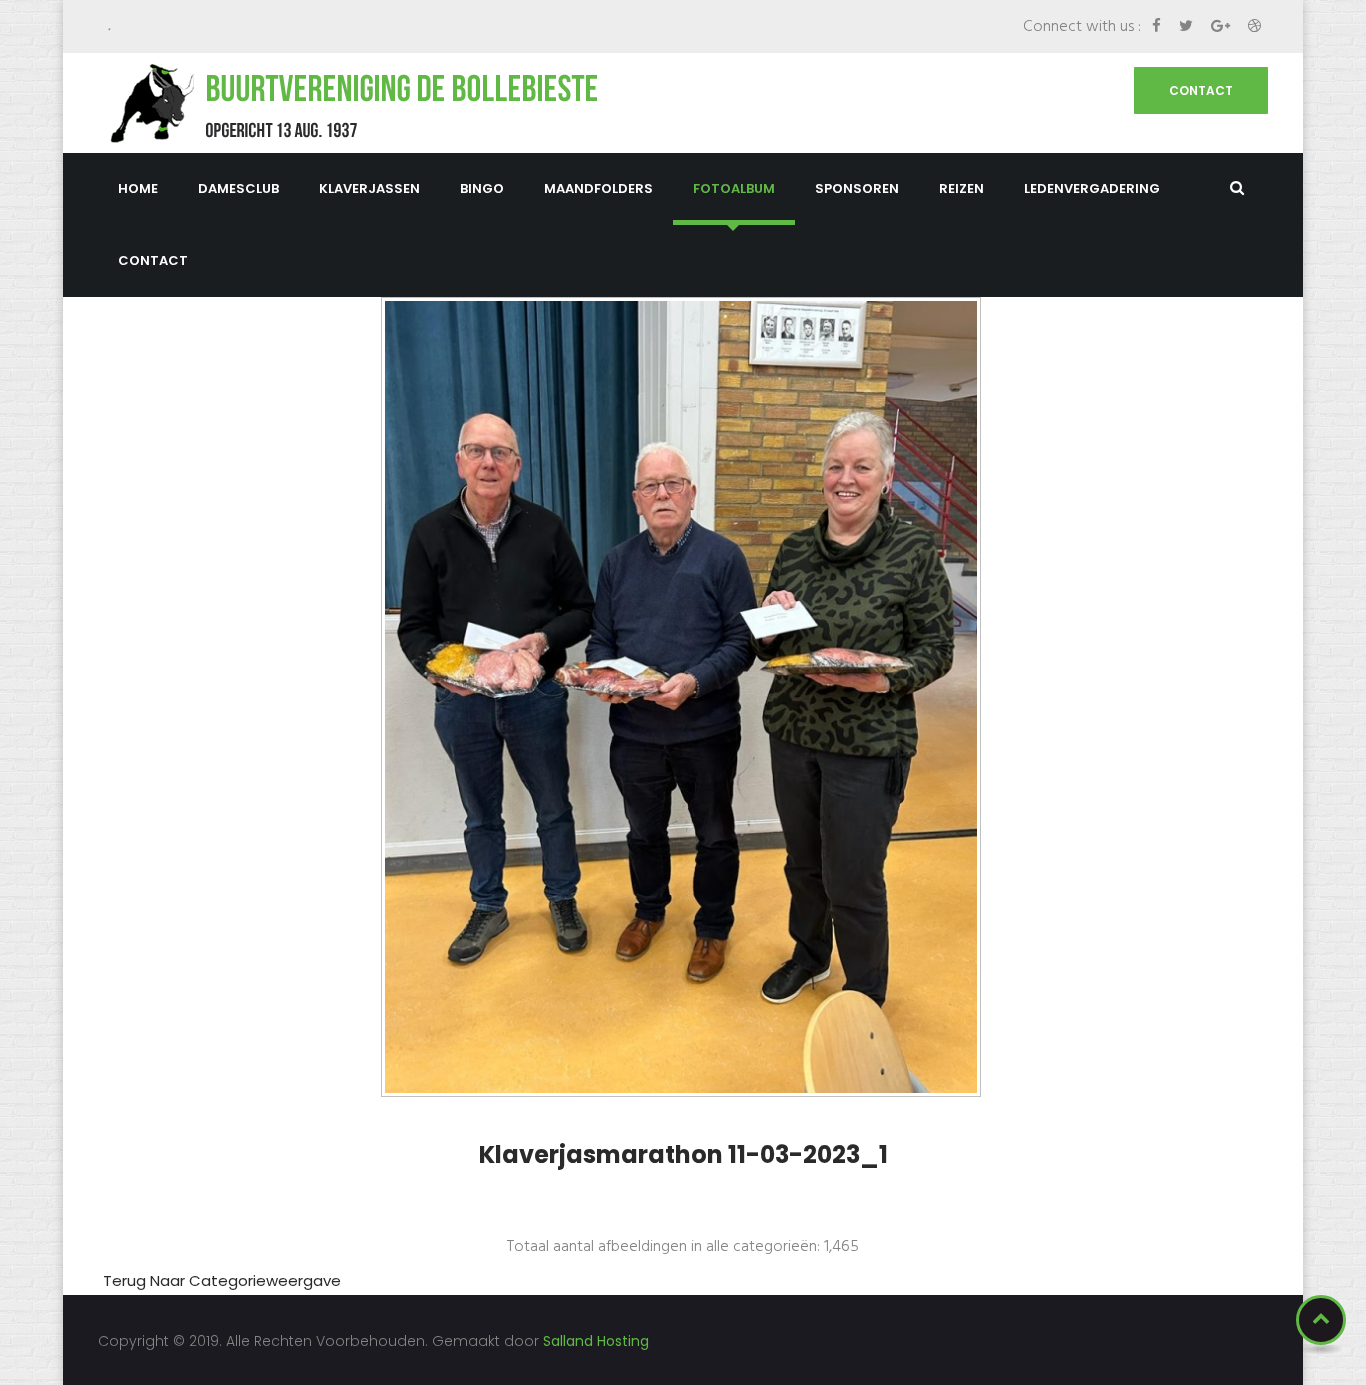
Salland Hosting (596, 1341)
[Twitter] (1188, 25)
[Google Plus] (1222, 25)
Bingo (482, 188)
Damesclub (238, 188)
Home (138, 188)
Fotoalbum (734, 188)
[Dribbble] (1254, 25)
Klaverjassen (369, 188)
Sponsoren (857, 188)
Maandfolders (598, 188)
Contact (1201, 90)
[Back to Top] (1321, 1320)
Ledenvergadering (1092, 188)
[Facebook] (1158, 25)
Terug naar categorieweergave (222, 1280)
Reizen (961, 188)
